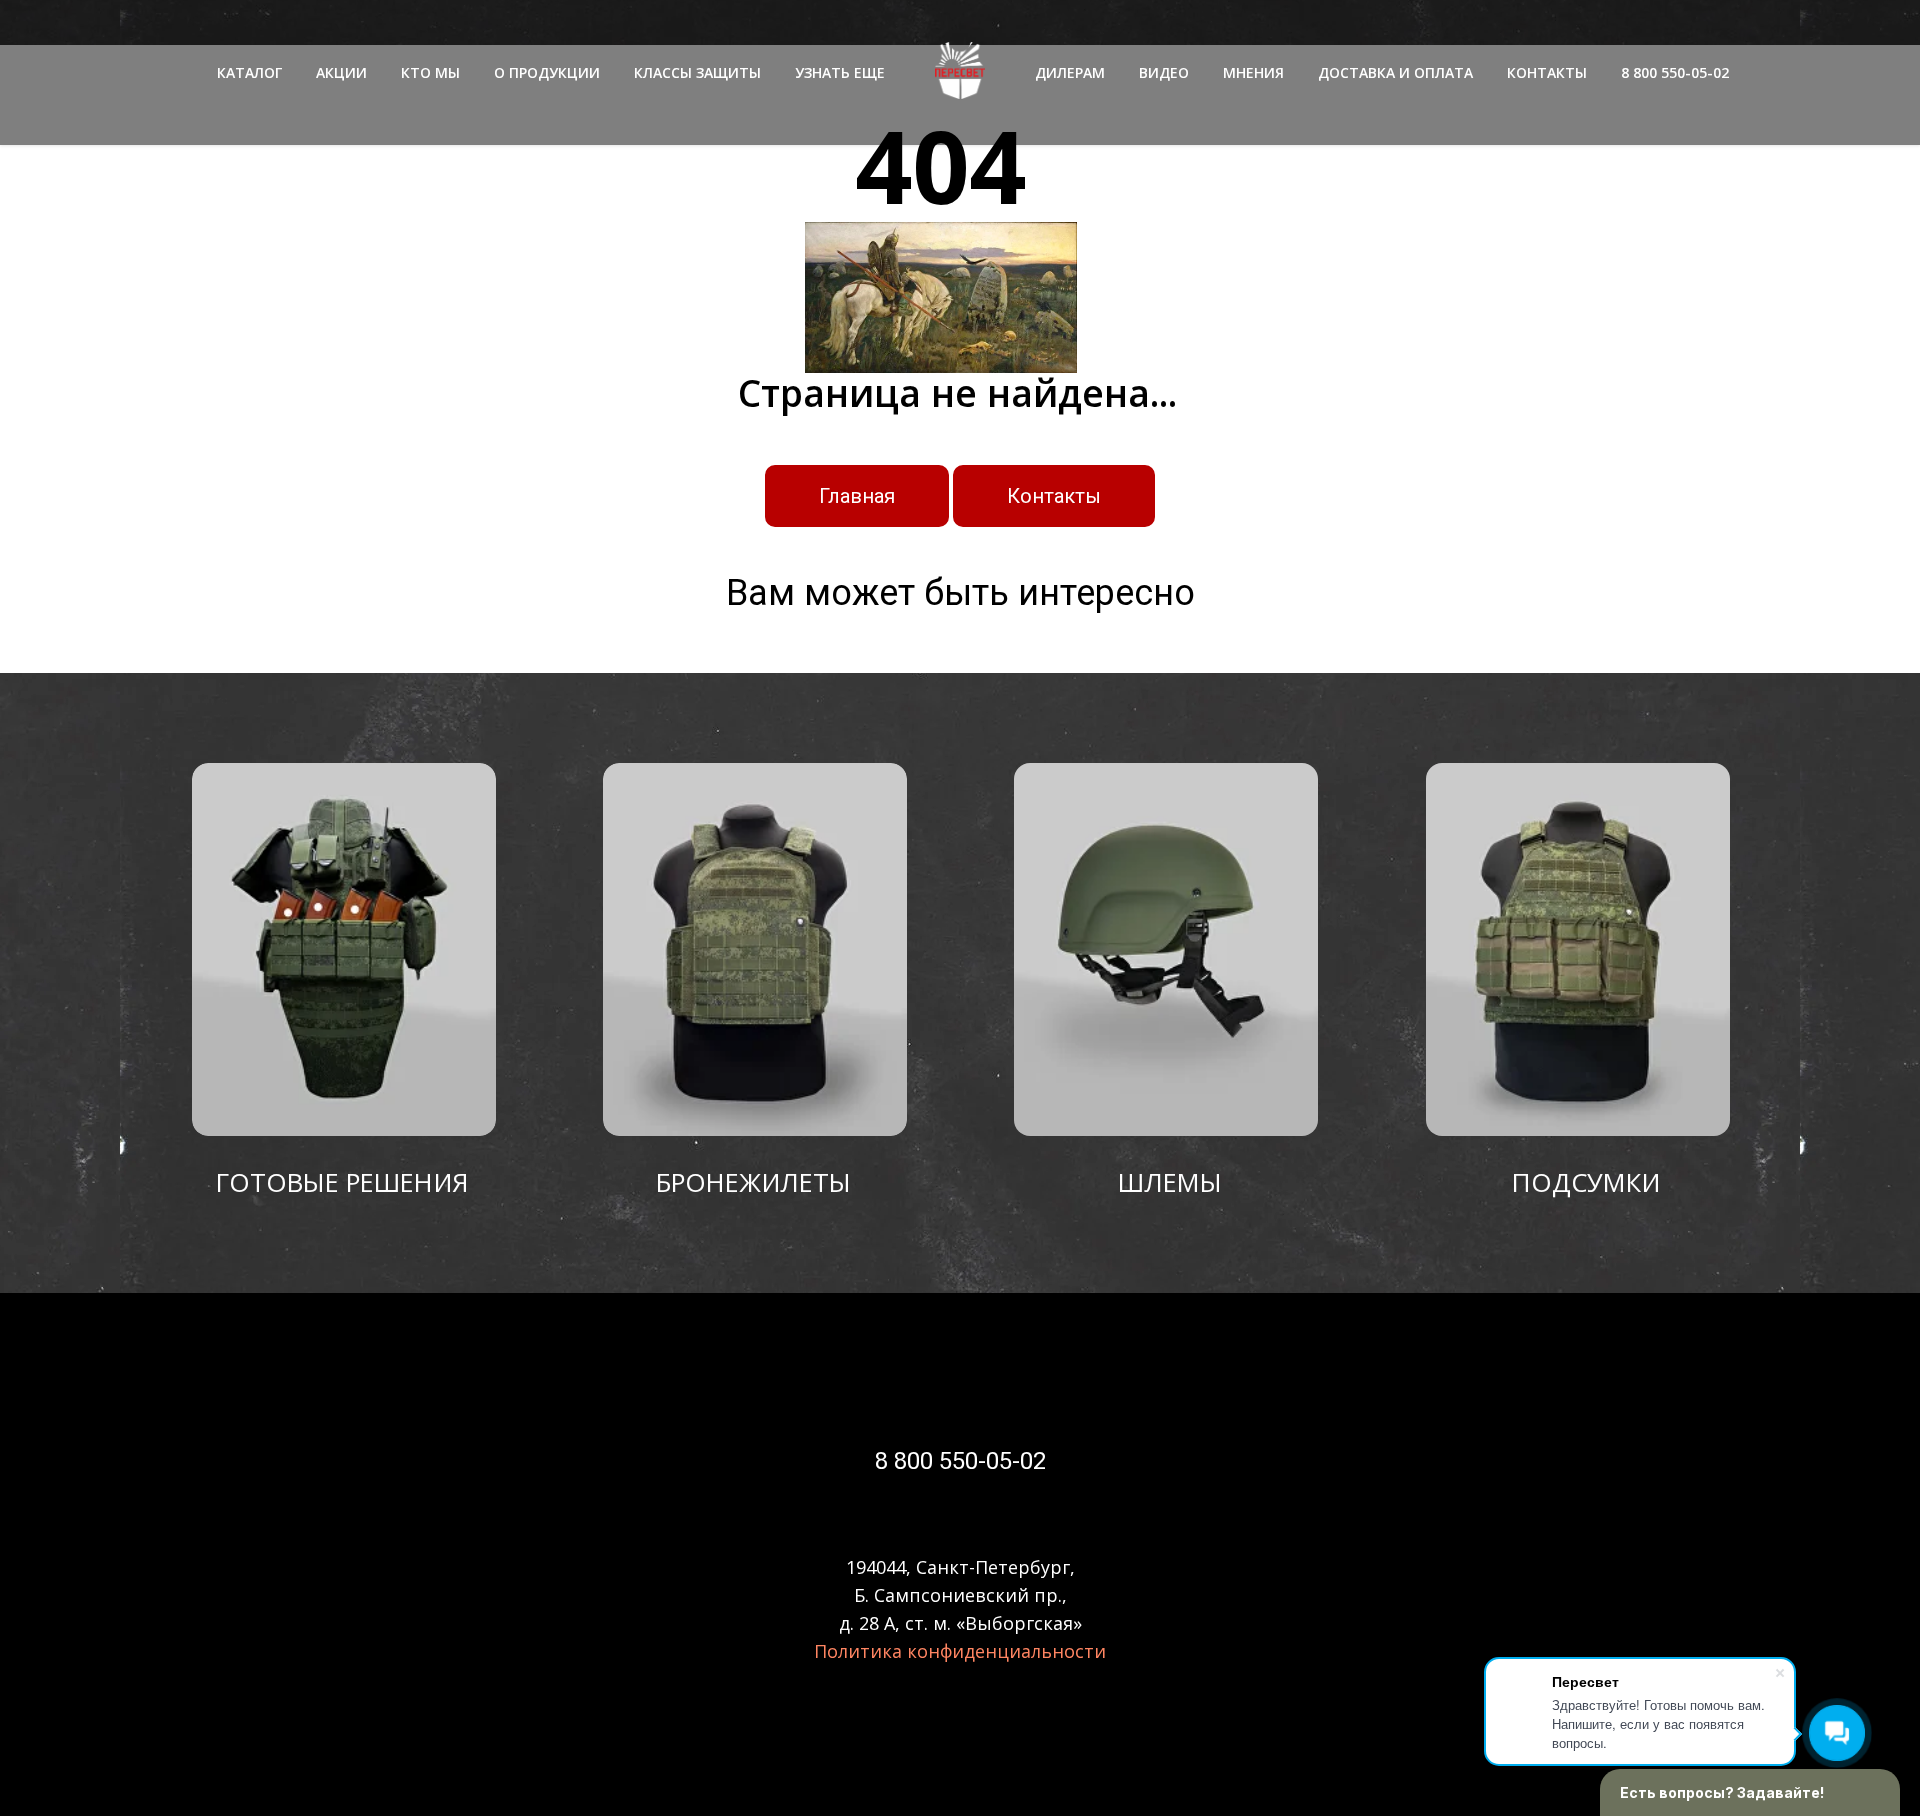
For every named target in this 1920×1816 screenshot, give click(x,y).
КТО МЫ (430, 72)
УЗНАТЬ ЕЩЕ (840, 72)
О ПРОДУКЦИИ (547, 72)
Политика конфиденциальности (960, 1651)
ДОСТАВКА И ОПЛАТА (1395, 72)
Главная (857, 496)
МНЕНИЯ (1253, 72)
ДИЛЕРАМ (1070, 72)
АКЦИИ (341, 72)
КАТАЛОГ (249, 72)
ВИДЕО (1164, 72)
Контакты (1054, 496)
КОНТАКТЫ (1547, 72)
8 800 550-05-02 (1675, 72)
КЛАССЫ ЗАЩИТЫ (697, 72)
